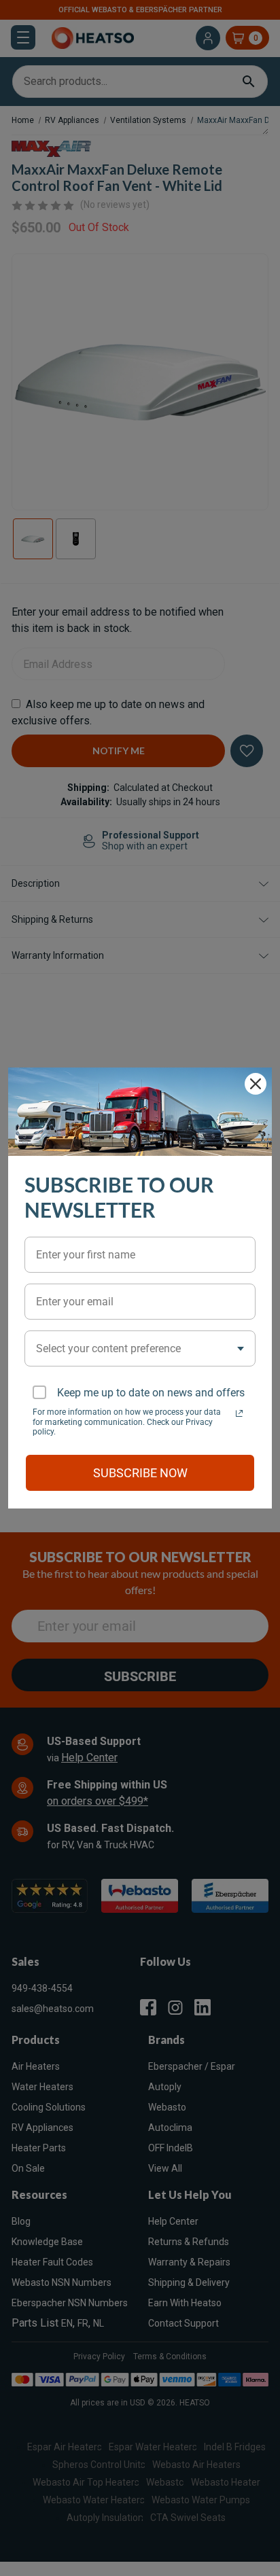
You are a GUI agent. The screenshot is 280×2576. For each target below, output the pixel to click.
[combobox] (140, 1348)
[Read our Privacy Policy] (239, 1413)
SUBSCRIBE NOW (140, 1473)
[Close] (256, 1084)
